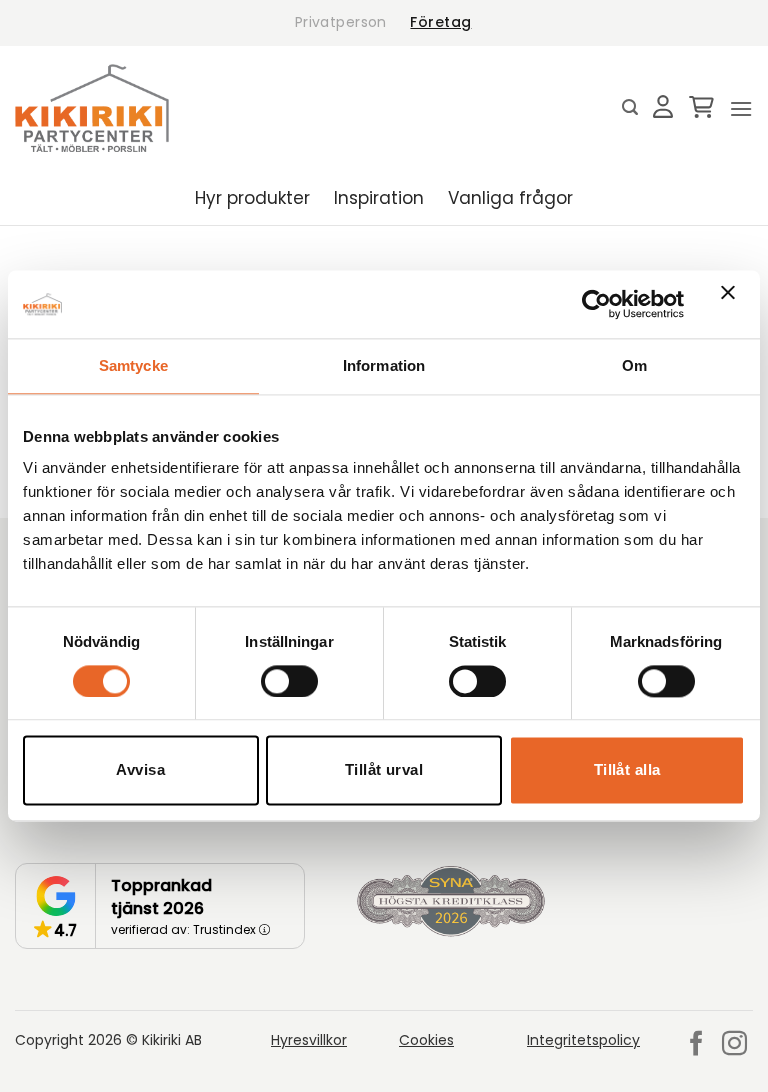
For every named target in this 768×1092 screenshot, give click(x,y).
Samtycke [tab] (133, 365)
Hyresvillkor (309, 1040)
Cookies (426, 1040)
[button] (630, 107)
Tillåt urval (384, 770)
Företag (440, 22)
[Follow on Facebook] (696, 1045)
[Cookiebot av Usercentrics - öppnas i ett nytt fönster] (596, 304)
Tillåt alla (627, 770)
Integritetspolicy (583, 1040)
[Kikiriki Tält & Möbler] (92, 108)
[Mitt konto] (663, 108)
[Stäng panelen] (733, 304)
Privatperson (341, 22)
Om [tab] (634, 365)
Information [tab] (384, 365)
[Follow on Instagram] (734, 1045)
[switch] (289, 681)
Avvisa (140, 770)
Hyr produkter (252, 198)
